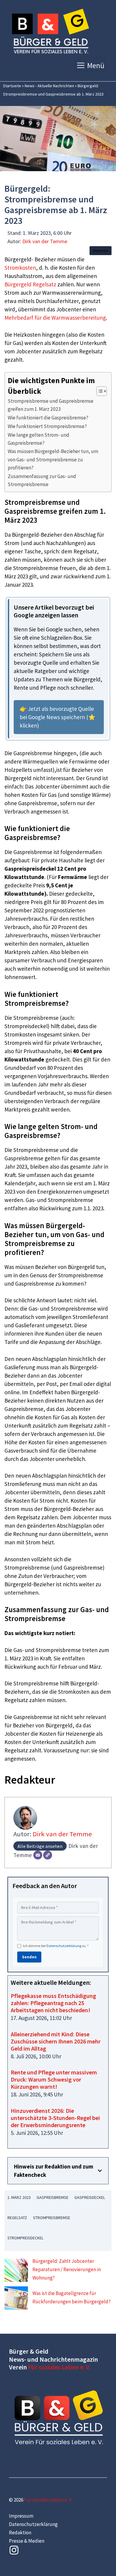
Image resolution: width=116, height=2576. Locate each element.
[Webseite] (48, 1855)
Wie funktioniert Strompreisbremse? (47, 426)
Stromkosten (20, 268)
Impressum (21, 2516)
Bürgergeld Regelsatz (30, 284)
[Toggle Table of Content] (99, 391)
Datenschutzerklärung (64, 1946)
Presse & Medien (27, 2541)
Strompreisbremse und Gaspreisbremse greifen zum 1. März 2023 (51, 405)
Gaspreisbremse (52, 2197)
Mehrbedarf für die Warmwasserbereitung (55, 318)
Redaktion (20, 2533)
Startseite (12, 86)
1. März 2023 (19, 2197)
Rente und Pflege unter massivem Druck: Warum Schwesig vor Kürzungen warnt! (54, 2079)
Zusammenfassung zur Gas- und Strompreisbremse (42, 480)
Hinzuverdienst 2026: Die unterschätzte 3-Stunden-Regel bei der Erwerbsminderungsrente (55, 2118)
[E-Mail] (38, 1855)
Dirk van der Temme (45, 241)
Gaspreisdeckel (90, 2197)
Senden (29, 1957)
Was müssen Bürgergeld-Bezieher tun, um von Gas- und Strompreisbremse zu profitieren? (53, 459)
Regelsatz (17, 2218)
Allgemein (101, 250)
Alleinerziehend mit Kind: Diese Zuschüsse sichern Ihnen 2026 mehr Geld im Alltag (56, 2041)
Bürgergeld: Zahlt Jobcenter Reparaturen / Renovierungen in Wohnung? (67, 2269)
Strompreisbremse (52, 2218)
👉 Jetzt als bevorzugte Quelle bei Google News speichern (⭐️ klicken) (58, 717)
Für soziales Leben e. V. (59, 2367)
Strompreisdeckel (25, 2238)
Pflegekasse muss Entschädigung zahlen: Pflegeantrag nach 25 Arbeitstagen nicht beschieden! (53, 2003)
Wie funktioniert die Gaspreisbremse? (48, 418)
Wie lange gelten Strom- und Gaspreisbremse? (39, 439)
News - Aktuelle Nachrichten (49, 86)
